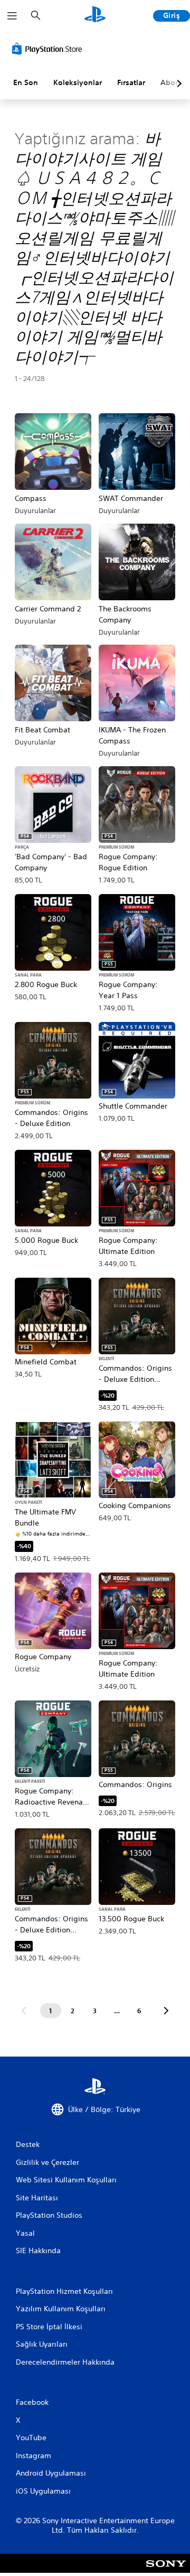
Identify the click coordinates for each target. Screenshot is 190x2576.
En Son (26, 82)
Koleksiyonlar (78, 82)
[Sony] (166, 2570)
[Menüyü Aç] (12, 16)
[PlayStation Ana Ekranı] (95, 16)
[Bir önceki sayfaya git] (24, 2011)
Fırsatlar (131, 82)
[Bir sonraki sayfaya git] (166, 2011)
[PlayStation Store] (49, 49)
